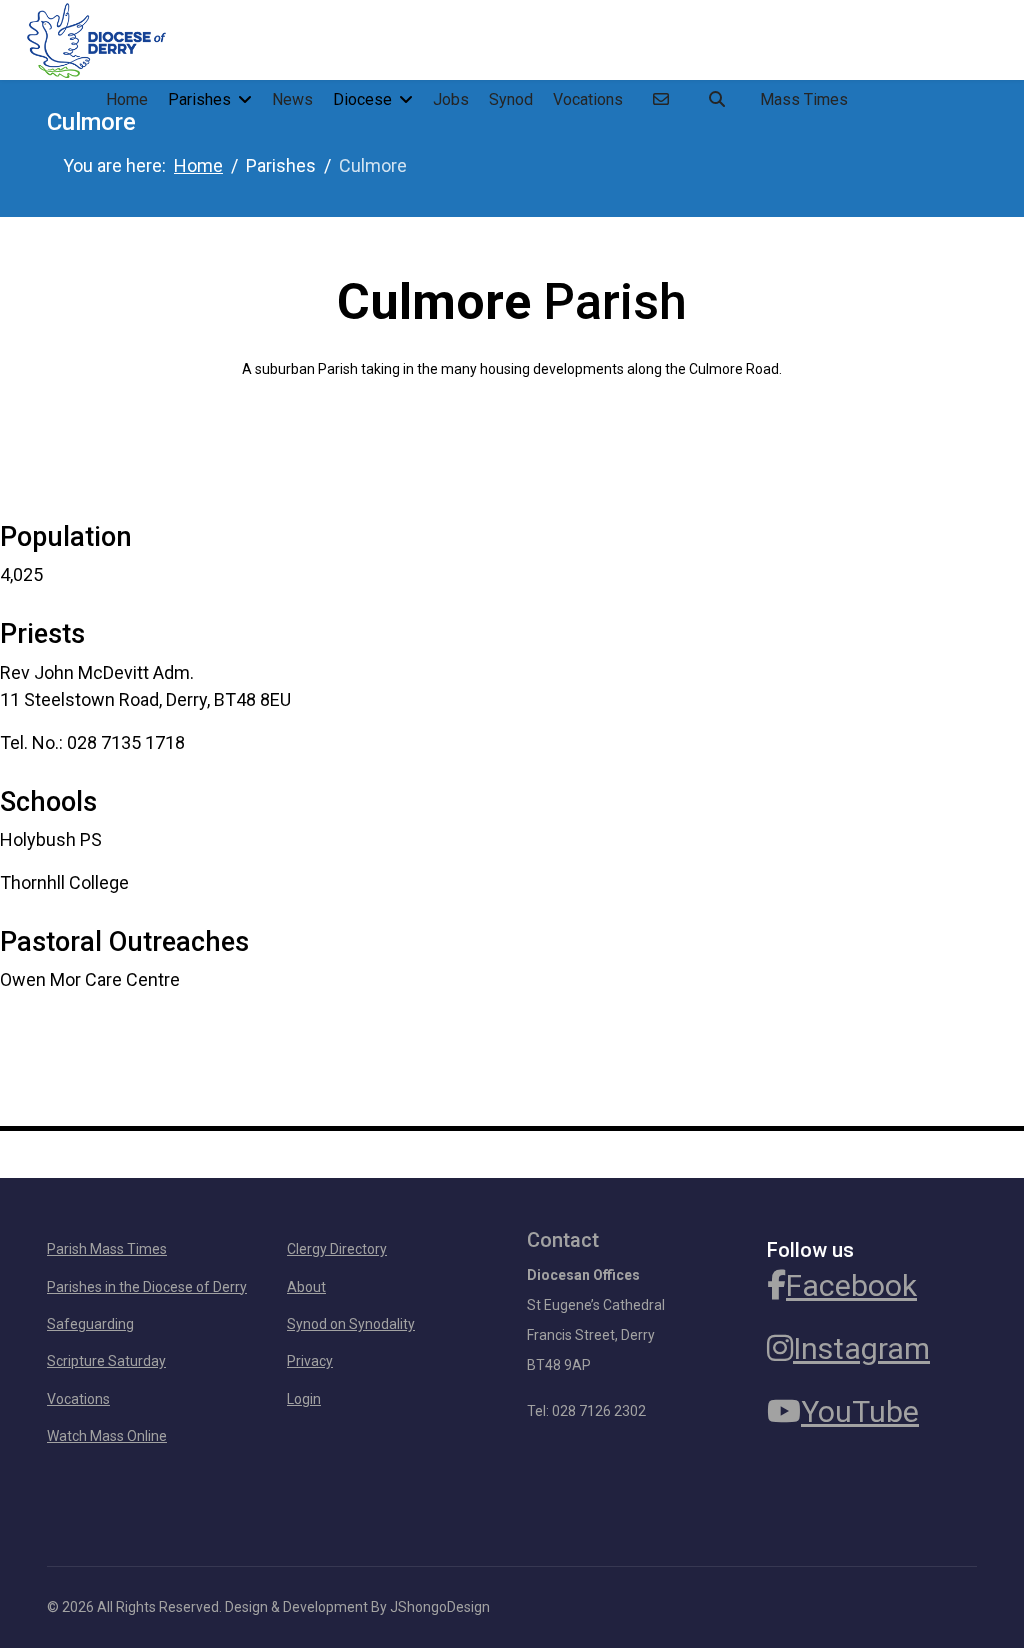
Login (304, 1399)
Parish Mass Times (107, 1249)
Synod (511, 100)
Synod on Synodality (351, 1324)
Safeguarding (90, 1324)
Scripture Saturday (106, 1361)
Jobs (451, 100)
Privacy (310, 1361)
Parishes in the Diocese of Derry (147, 1287)
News (292, 100)
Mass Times (804, 100)
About (306, 1287)
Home (127, 100)
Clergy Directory (337, 1249)
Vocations (588, 100)
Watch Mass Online (107, 1436)
